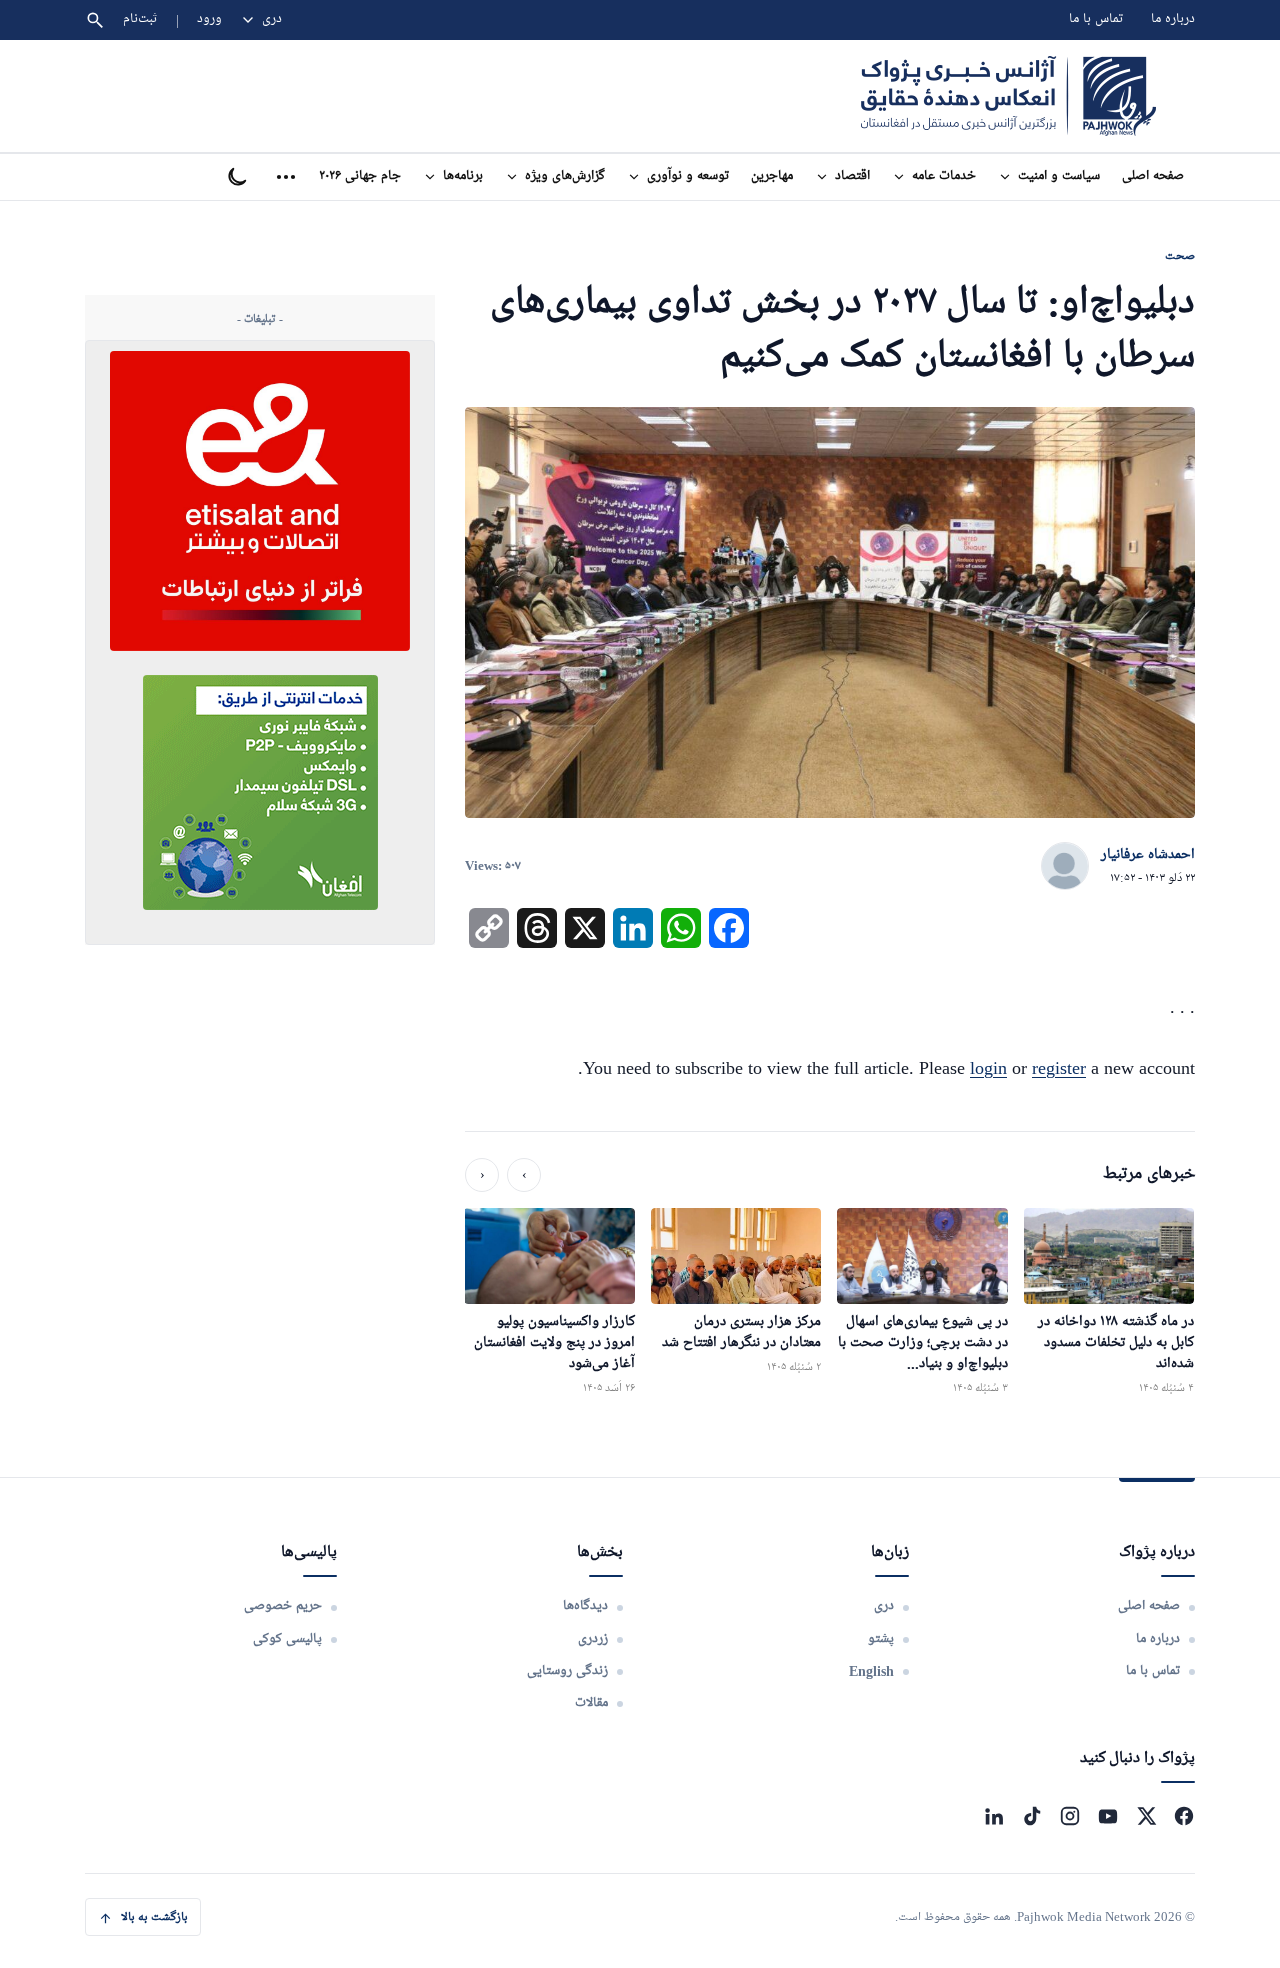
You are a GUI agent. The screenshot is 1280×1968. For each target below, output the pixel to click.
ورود (209, 19)
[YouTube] (1108, 1816)
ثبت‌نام (140, 19)
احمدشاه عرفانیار (1148, 855)
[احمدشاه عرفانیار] (1065, 867)
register (1059, 1068)
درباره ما (1173, 19)
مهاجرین (772, 176)
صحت (1180, 255)
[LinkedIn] (994, 1816)
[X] (1146, 1816)
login (988, 1068)
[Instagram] (1070, 1816)
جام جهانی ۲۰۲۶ (360, 176)
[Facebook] (1184, 1816)
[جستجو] (95, 20)
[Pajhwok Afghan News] (1008, 96)
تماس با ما (1096, 19)
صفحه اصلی (1153, 176)
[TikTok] (1032, 1816)
